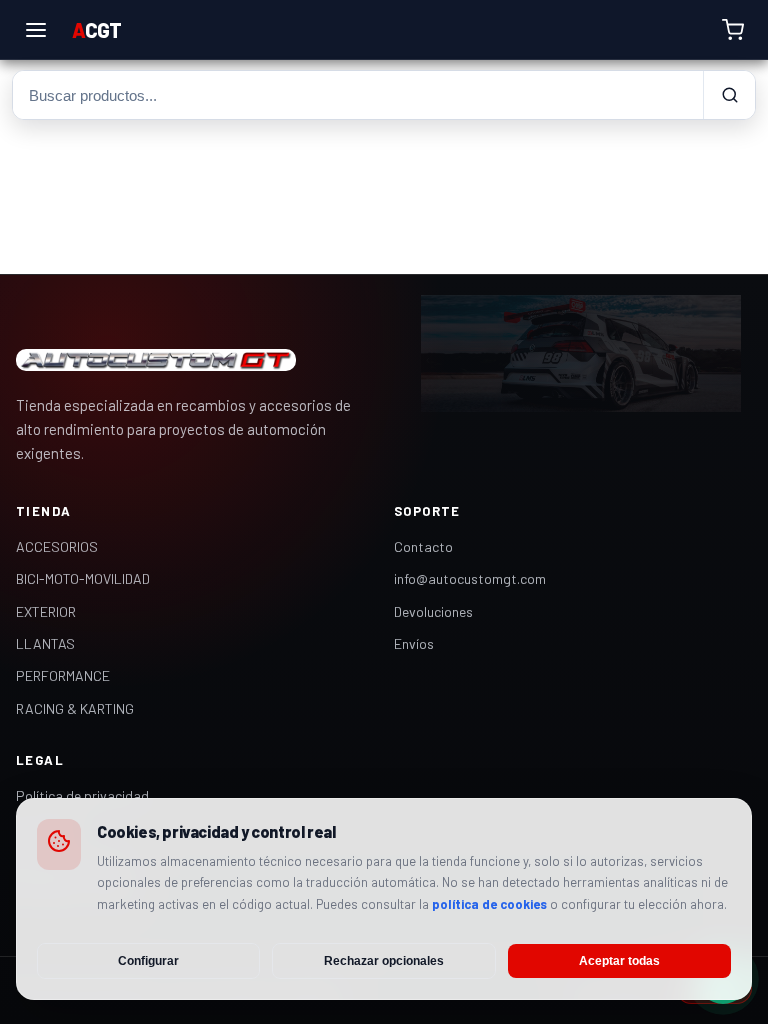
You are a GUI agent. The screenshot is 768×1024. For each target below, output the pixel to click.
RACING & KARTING (75, 708)
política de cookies (489, 904)
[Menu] (36, 30)
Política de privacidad (82, 795)
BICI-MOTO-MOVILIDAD (83, 578)
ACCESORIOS (57, 546)
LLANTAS (45, 643)
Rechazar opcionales (384, 961)
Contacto (423, 546)
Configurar (148, 961)
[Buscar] (729, 95)
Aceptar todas (619, 961)
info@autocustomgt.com (470, 578)
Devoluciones (433, 611)
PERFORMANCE (63, 675)
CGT (96, 30)
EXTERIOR (46, 611)
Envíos (414, 643)
